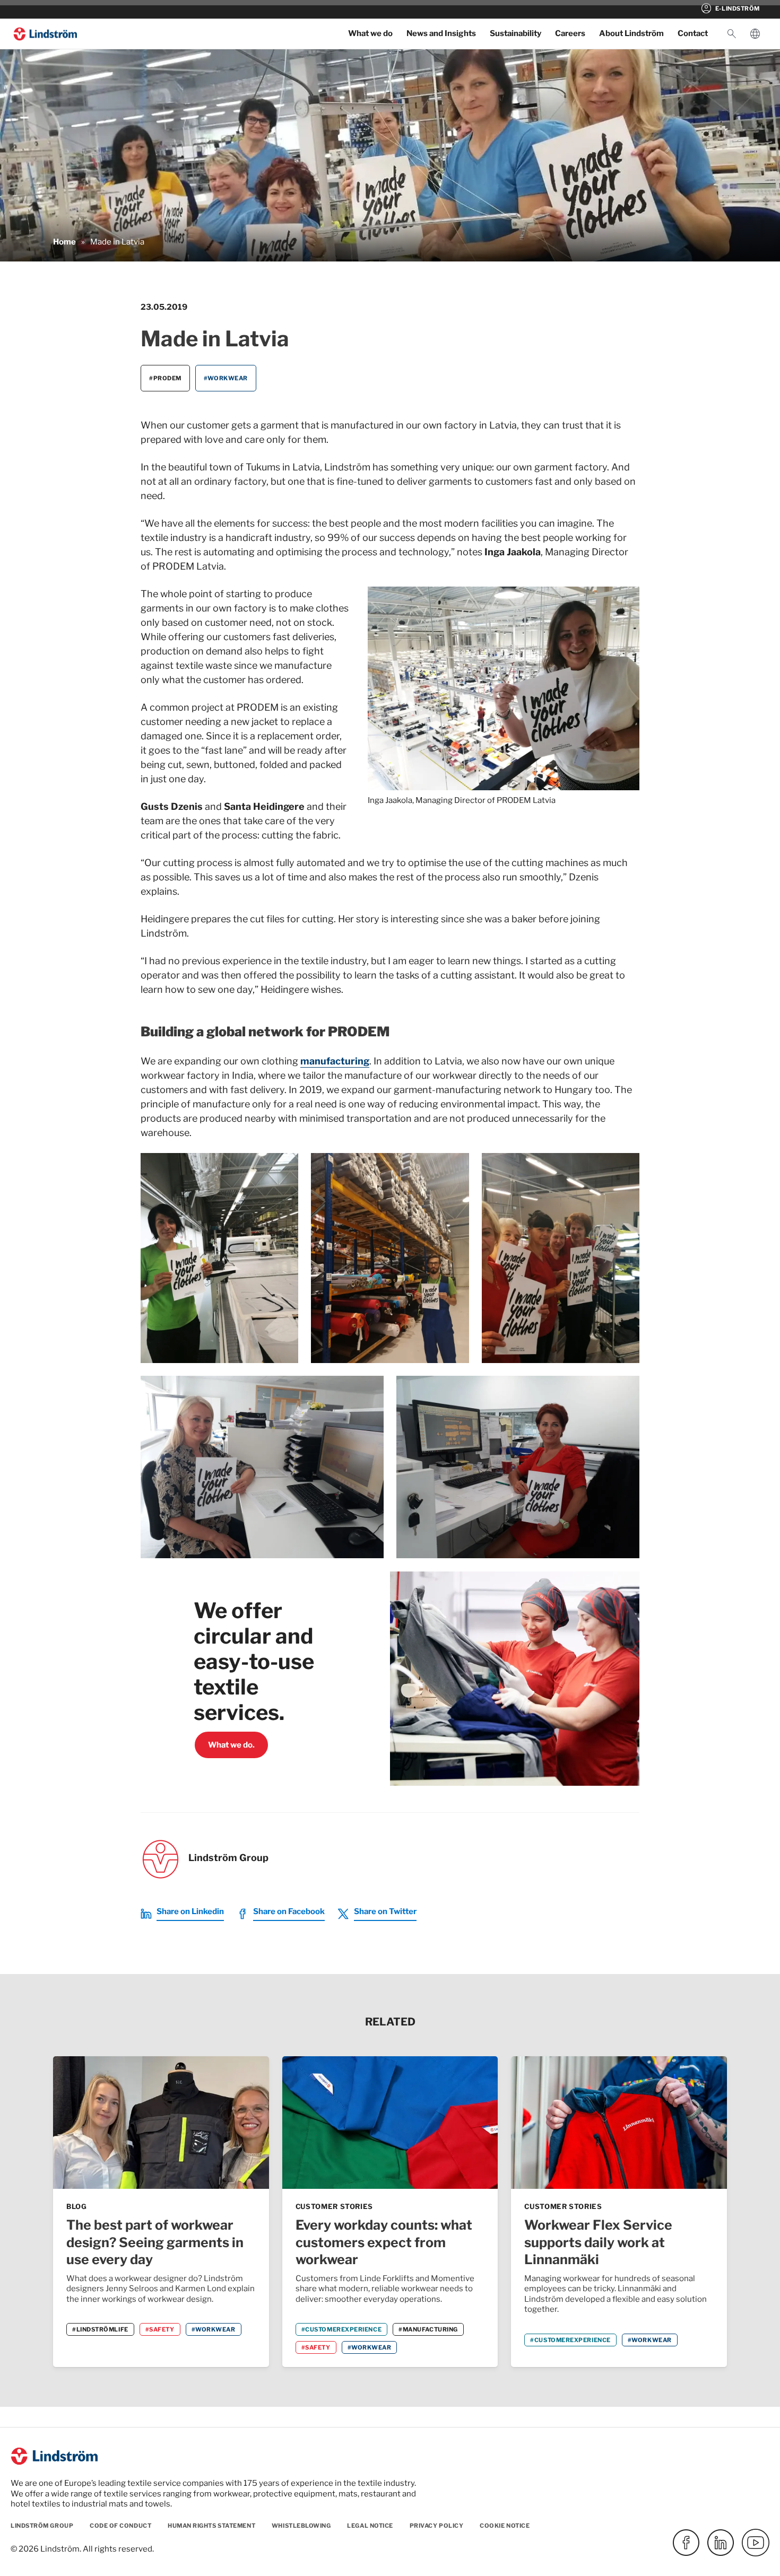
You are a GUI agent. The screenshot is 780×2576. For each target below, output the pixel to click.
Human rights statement (211, 2526)
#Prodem (165, 378)
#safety (160, 2329)
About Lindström (631, 33)
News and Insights (441, 33)
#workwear (226, 378)
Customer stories (334, 2206)
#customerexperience (341, 2329)
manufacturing (335, 1061)
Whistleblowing (301, 2526)
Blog (77, 2206)
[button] (732, 34)
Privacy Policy (437, 2526)
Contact (693, 33)
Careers (570, 33)
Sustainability (515, 33)
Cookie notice (505, 2526)
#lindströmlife (100, 2329)
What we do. (231, 1745)
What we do (370, 33)
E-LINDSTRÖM (730, 8)
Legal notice (370, 2526)
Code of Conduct (120, 2526)
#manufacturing (428, 2329)
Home (64, 242)
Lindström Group (42, 2526)
